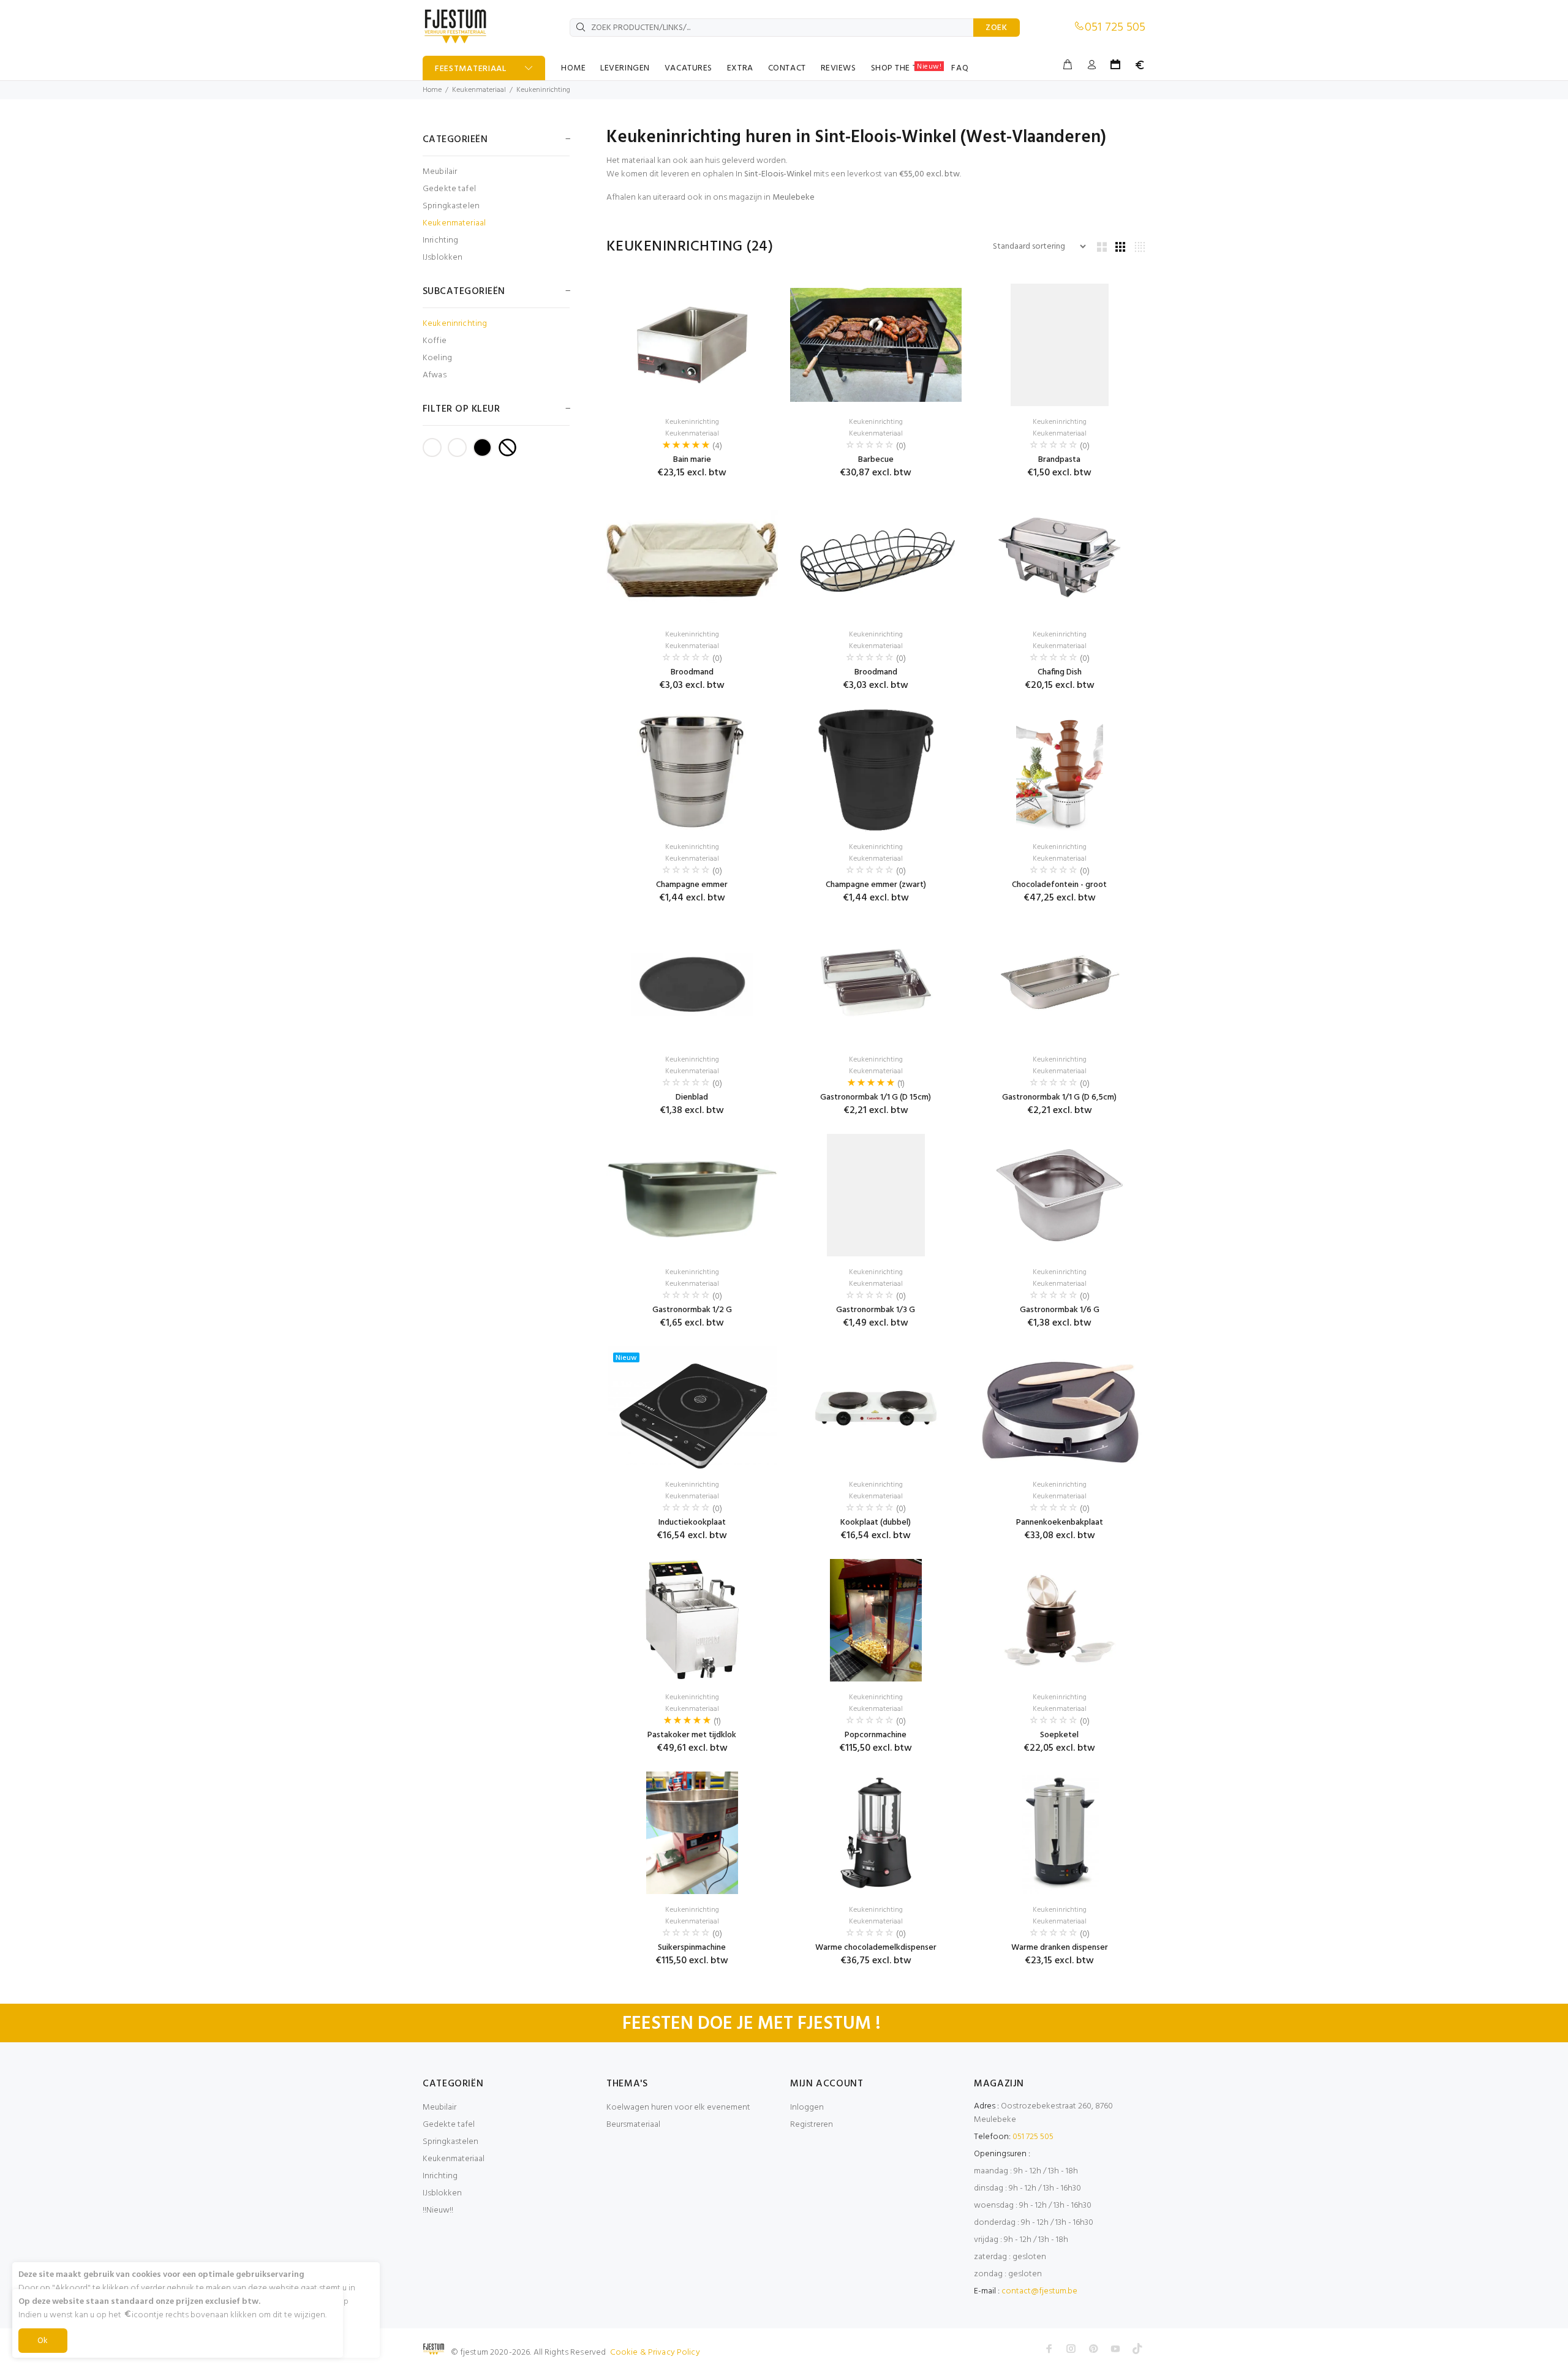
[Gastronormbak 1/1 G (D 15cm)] (876, 983)
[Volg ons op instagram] (1071, 2349)
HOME (573, 68)
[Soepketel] (1060, 1620)
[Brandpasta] (1060, 345)
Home (432, 90)
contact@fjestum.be (1039, 2291)
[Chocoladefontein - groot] (1060, 770)
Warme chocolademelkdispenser (876, 1948)
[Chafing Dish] (1060, 557)
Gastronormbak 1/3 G (876, 1310)
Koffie (435, 341)
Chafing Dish (1060, 672)
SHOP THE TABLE (907, 68)
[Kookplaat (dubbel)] (876, 1408)
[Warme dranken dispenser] (1060, 1833)
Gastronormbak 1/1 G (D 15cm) (876, 1097)
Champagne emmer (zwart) (876, 885)
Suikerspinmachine (692, 1948)
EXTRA (740, 68)
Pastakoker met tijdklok (692, 1735)
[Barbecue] (876, 345)
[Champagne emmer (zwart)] (876, 770)
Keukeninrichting (543, 90)
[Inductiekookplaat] (692, 1408)
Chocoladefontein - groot (1059, 885)
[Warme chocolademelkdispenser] (876, 1833)
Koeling (437, 358)
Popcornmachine (876, 1735)
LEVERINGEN (625, 68)
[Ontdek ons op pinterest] (1093, 2349)
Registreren (812, 2125)
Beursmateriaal (633, 2125)
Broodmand (692, 672)
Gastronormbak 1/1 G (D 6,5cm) (1059, 1097)
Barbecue (876, 460)
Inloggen (807, 2108)
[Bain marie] (692, 345)
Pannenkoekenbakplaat (1060, 1523)
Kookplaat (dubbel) (876, 1523)
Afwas (435, 375)
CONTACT (787, 68)
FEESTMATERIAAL (471, 69)
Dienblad (692, 1097)
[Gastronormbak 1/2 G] (692, 1195)
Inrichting (440, 240)
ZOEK (997, 28)
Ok (43, 2341)
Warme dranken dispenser (1060, 1948)
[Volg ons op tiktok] (1137, 2349)
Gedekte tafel (449, 189)
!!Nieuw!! (438, 2210)
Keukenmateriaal (479, 90)
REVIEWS (839, 68)
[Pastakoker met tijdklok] (692, 1620)
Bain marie (692, 460)
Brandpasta (1059, 460)
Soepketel (1059, 1735)
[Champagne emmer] (692, 770)
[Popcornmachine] (876, 1620)
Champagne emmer (692, 885)
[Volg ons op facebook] (1049, 2349)
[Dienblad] (692, 983)
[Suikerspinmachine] (692, 1833)
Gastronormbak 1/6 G (1060, 1310)
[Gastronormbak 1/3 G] (876, 1195)
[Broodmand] (692, 557)
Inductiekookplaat (692, 1523)
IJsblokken (443, 257)
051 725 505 (1115, 28)
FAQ (960, 68)
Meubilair (440, 172)
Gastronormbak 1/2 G (692, 1310)
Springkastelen (451, 206)
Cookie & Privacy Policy (655, 2353)
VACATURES (688, 68)
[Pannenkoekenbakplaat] (1060, 1408)
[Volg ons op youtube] (1115, 2349)
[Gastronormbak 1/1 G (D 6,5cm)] (1060, 983)
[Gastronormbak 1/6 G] (1060, 1195)
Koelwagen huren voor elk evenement (678, 2108)
